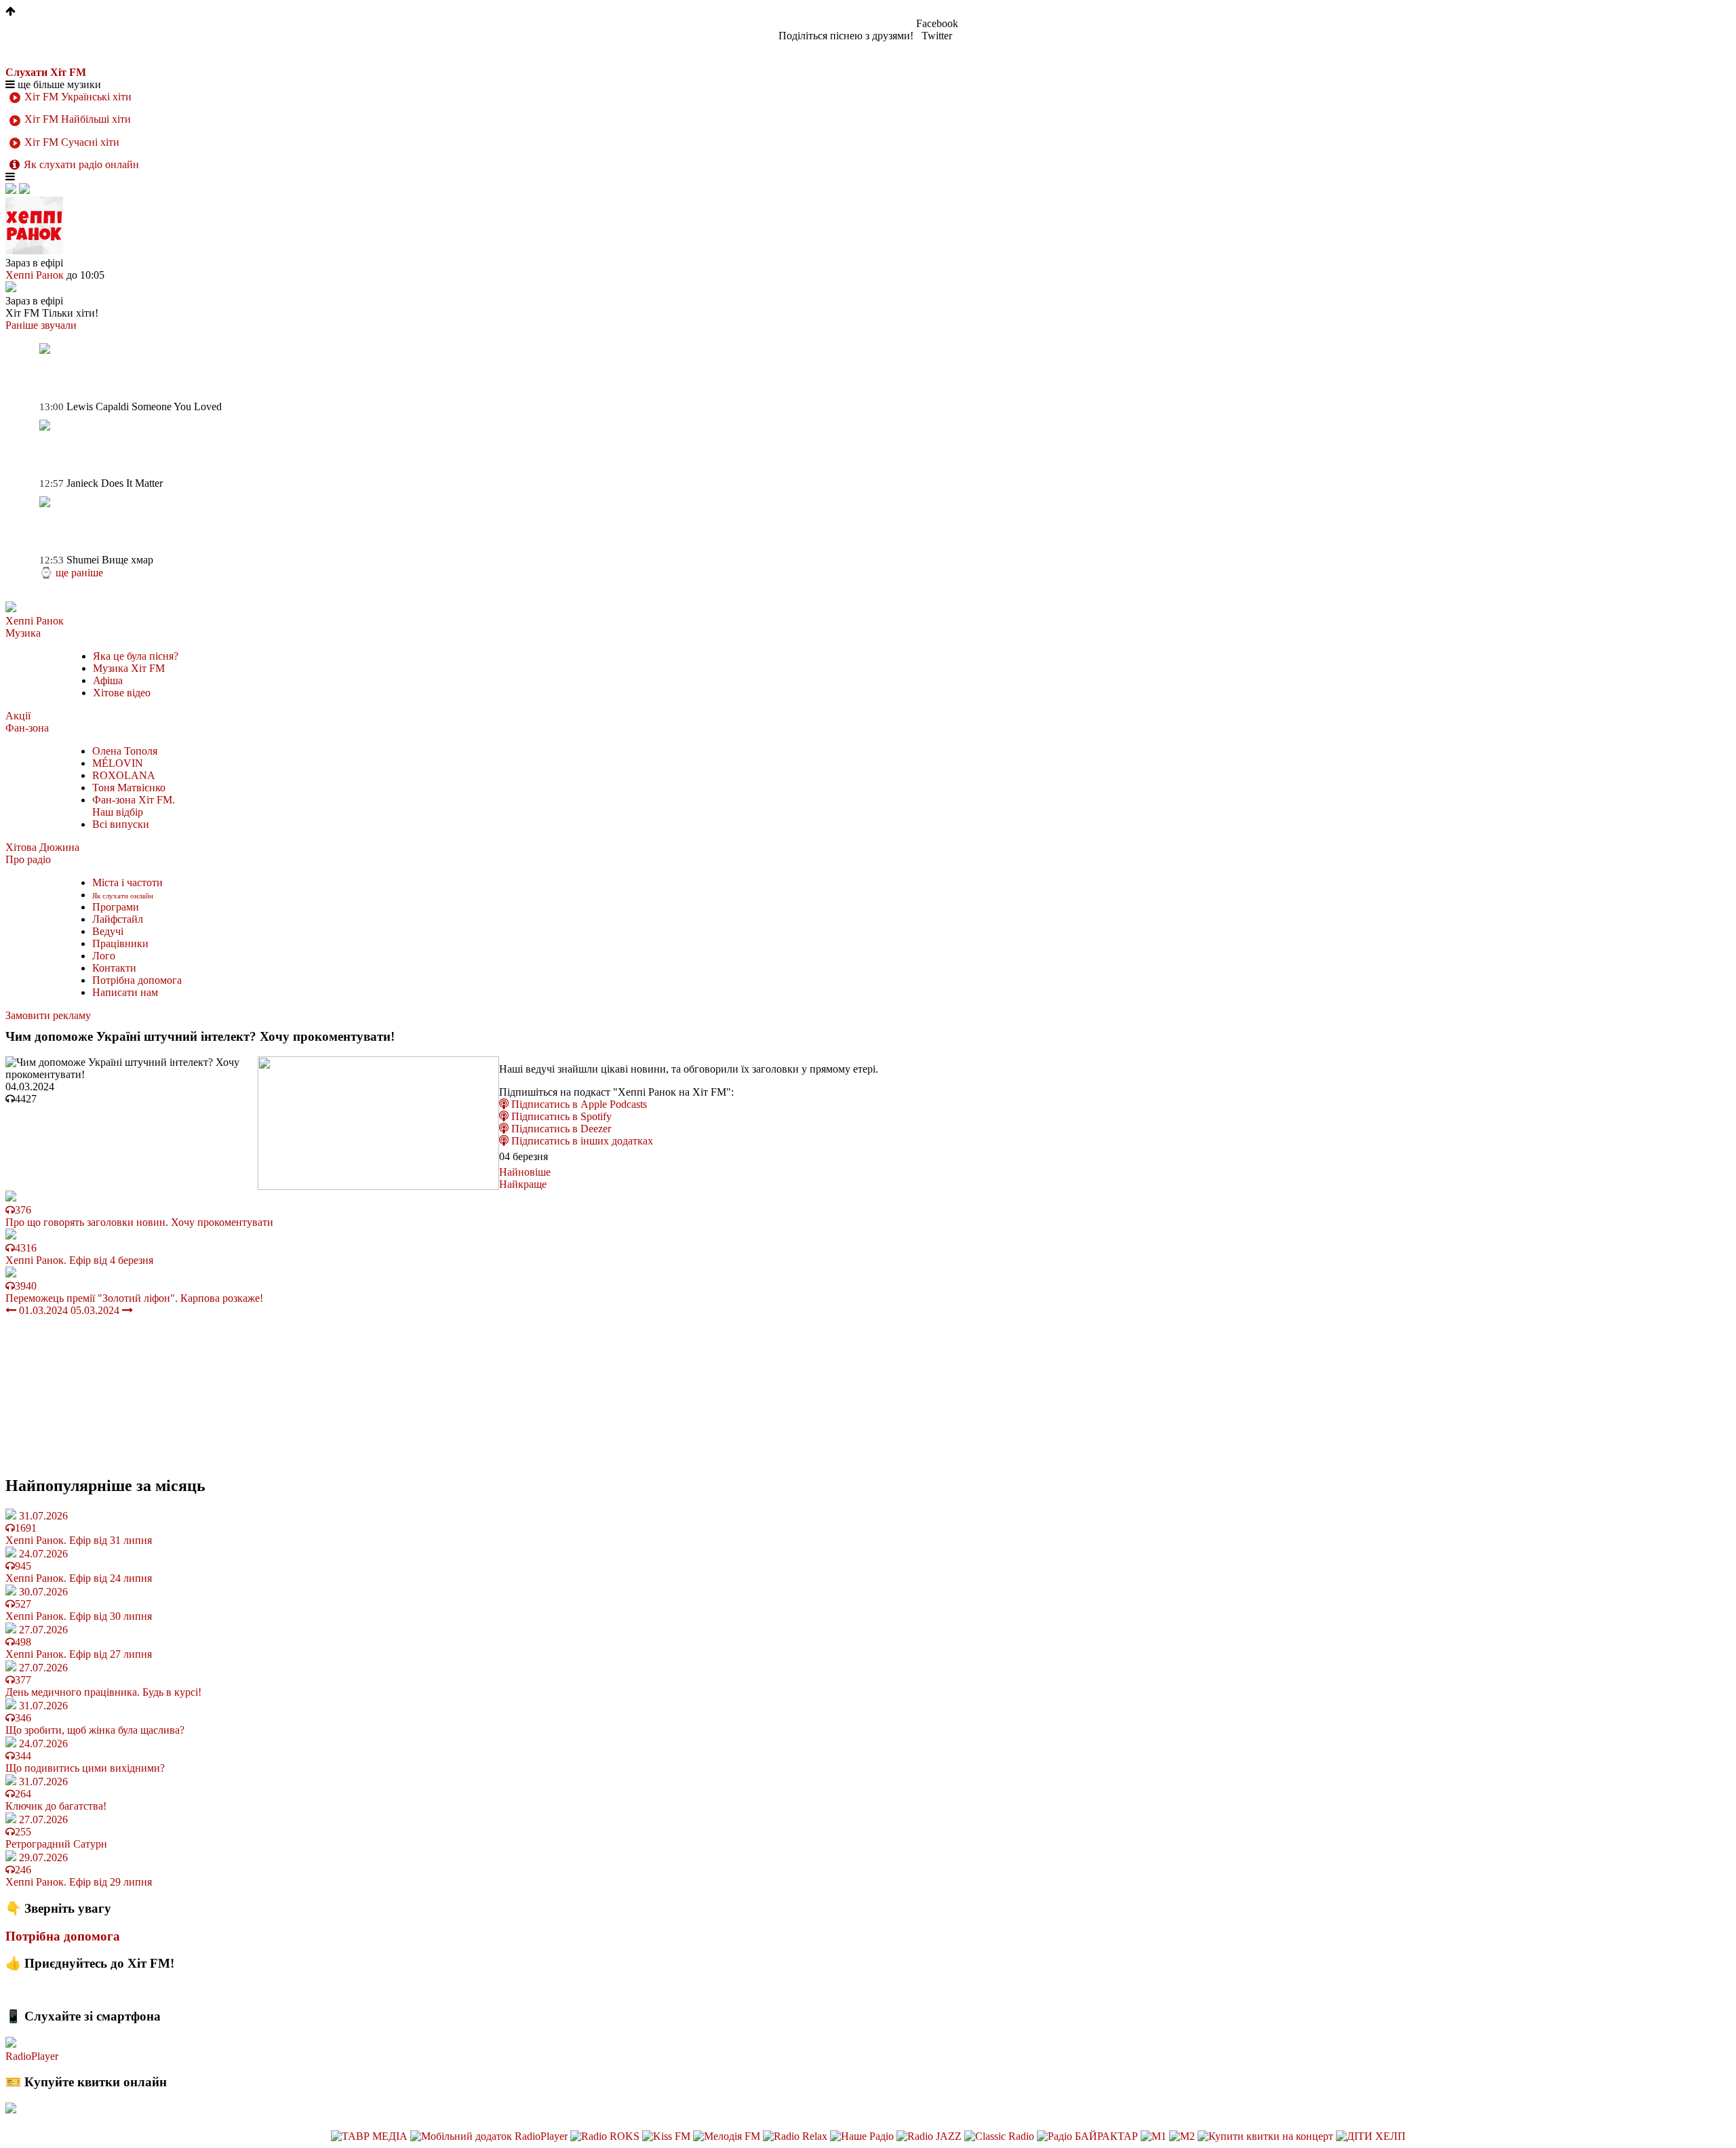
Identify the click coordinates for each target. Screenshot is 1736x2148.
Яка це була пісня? (136, 656)
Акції (18, 716)
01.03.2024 (42, 1310)
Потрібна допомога (137, 980)
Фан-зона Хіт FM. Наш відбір (134, 806)
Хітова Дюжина (42, 847)
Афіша (108, 680)
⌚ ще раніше (71, 573)
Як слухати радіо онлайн (81, 164)
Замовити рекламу (48, 1015)
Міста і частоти (127, 882)
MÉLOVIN (118, 763)
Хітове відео (122, 693)
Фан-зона (27, 728)
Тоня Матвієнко (129, 788)
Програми (116, 907)
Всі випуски (121, 824)
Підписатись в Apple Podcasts (578, 1104)
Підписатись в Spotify (560, 1116)
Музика (23, 633)
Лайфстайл (118, 919)
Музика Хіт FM (129, 668)
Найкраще (523, 1184)
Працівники (120, 943)
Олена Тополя (125, 751)
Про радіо (28, 859)
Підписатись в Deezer (560, 1129)
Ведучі (108, 931)
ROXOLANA (124, 775)
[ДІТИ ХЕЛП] (1371, 2136)
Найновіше (525, 1172)
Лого (104, 956)
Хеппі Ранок (35, 621)
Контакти (114, 968)
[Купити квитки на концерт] (1267, 2136)
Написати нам (125, 992)
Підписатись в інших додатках (581, 1141)
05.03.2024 (96, 1310)
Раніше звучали (41, 325)
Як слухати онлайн (123, 896)
